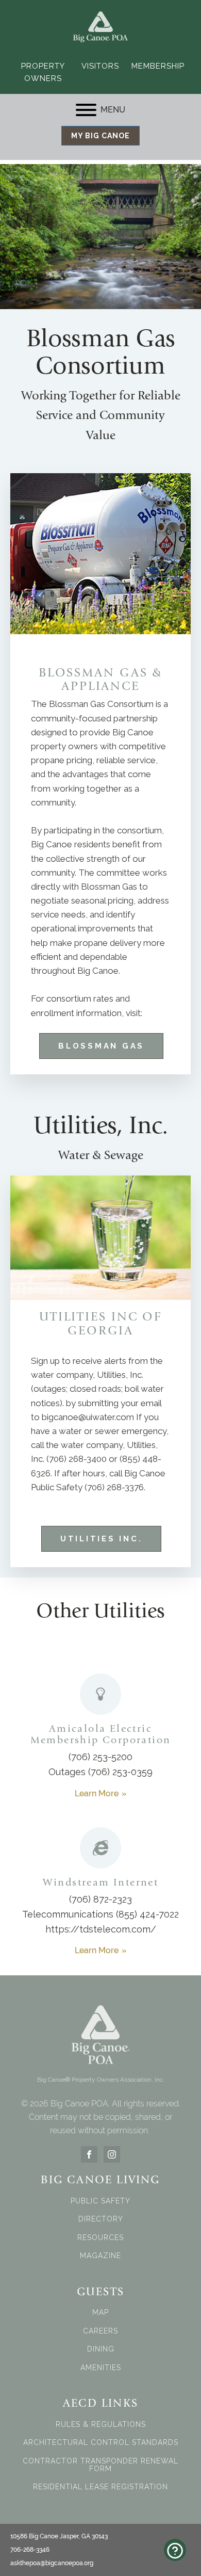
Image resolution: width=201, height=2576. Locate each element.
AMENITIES (101, 2368)
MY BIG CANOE (100, 136)
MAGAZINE (100, 2256)
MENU (113, 110)
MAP (100, 2313)
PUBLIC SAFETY (100, 2201)
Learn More (97, 1793)
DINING (101, 2349)
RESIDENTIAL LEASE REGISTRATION (100, 2487)
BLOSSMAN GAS (101, 1046)
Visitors (100, 66)
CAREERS (100, 2331)
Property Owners (43, 72)
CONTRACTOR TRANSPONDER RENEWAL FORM (100, 2465)
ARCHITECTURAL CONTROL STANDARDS (101, 2443)
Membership (158, 66)
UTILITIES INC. (102, 1539)
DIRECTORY (101, 2219)
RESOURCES (100, 2238)
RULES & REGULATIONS (101, 2425)
